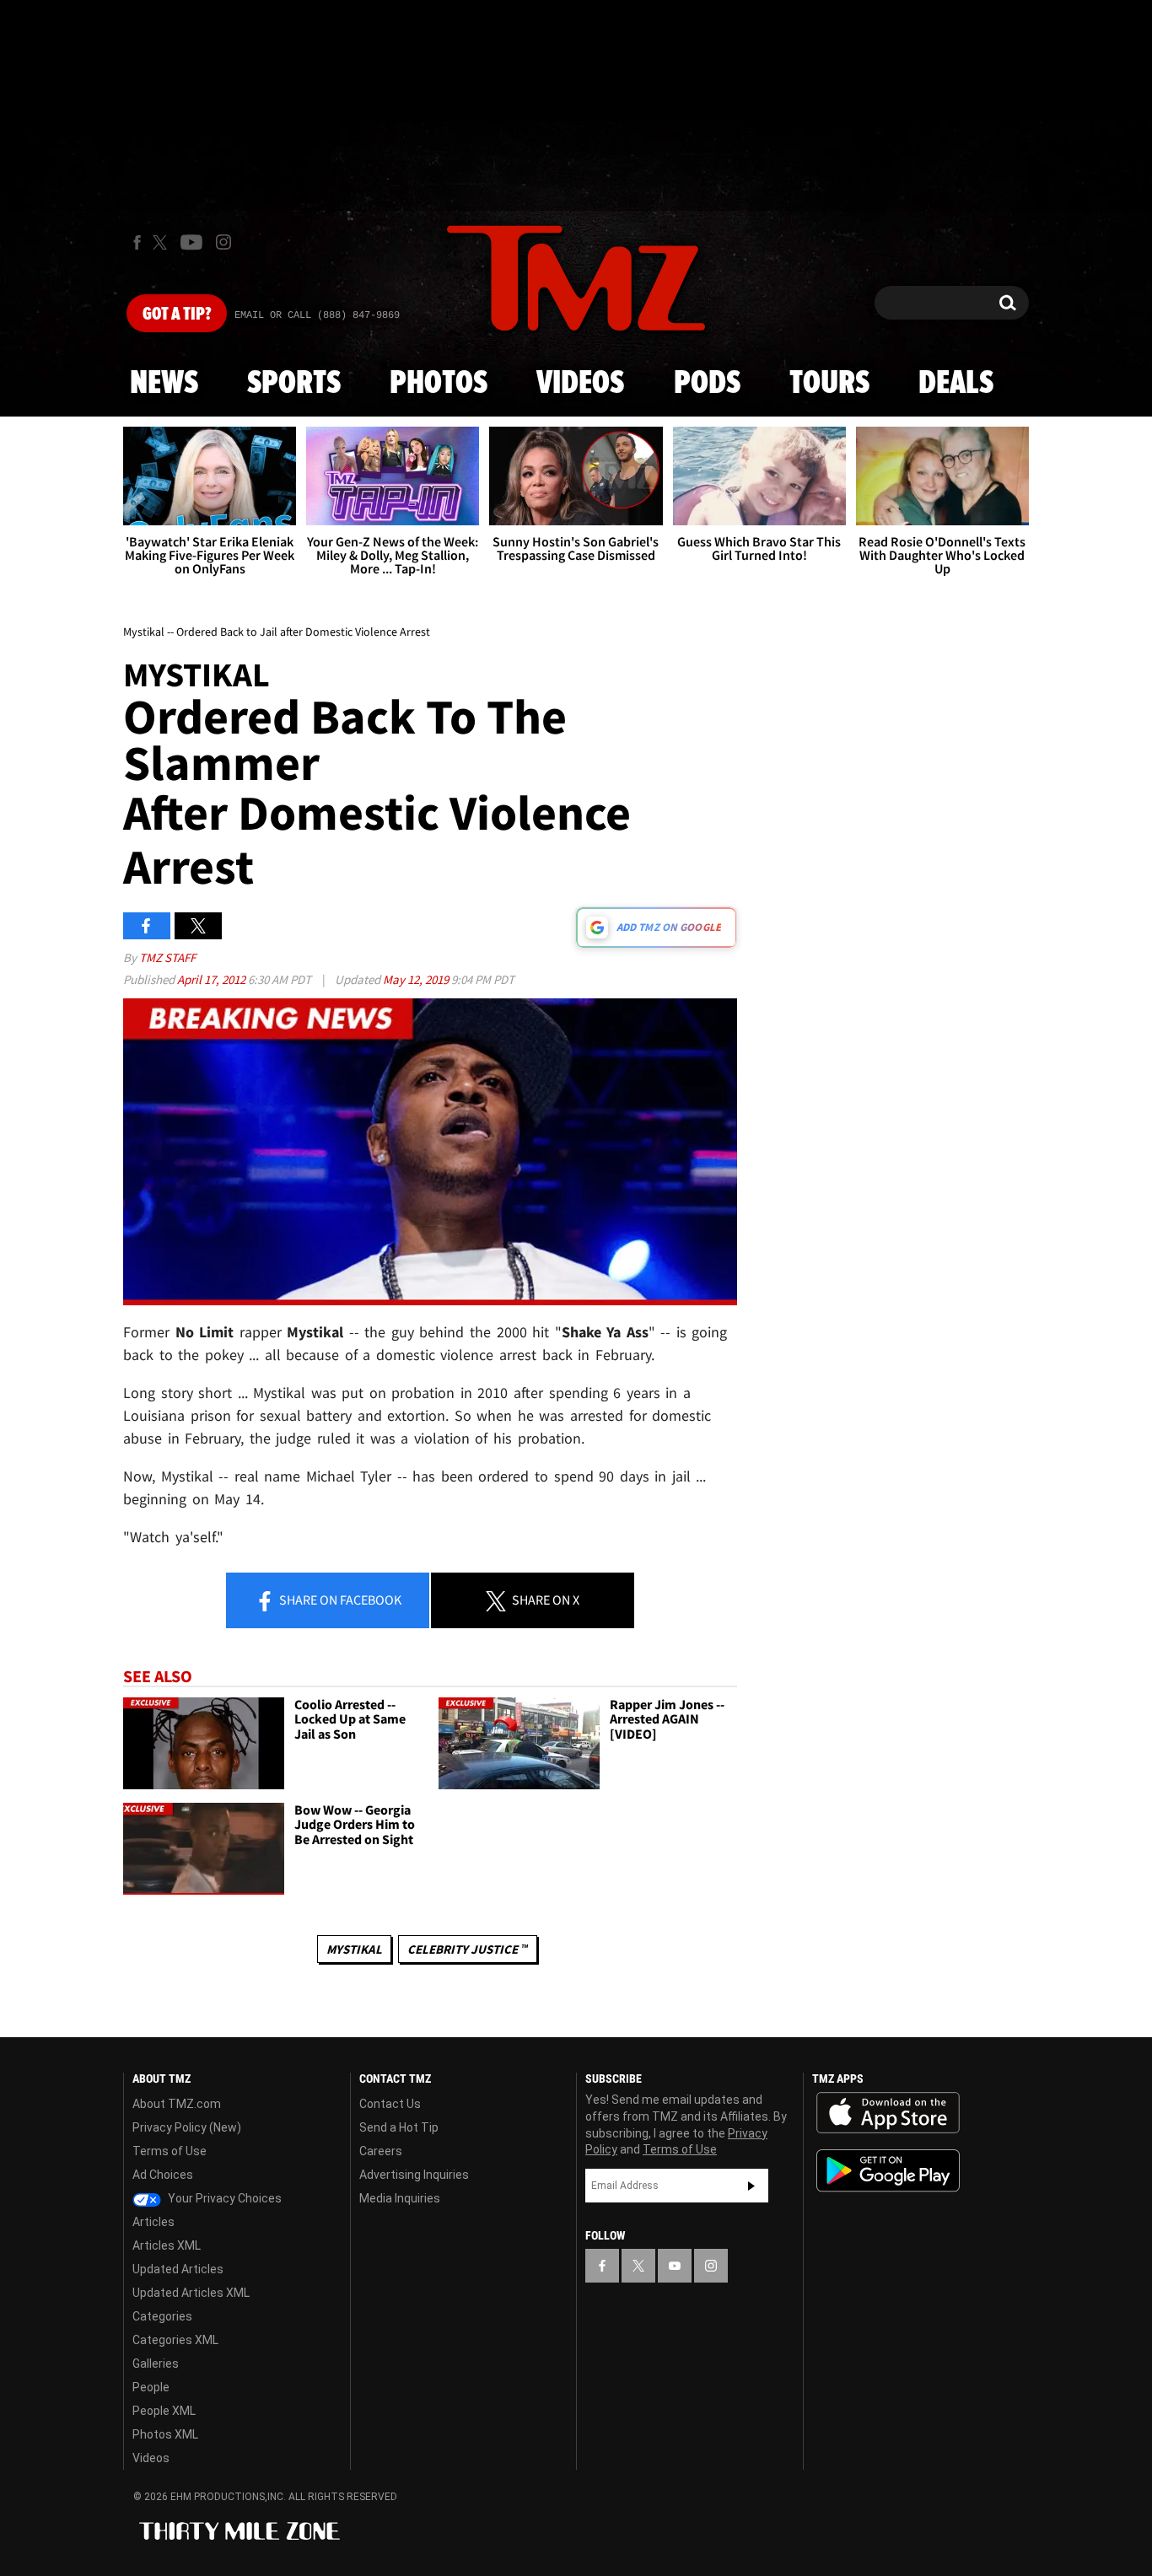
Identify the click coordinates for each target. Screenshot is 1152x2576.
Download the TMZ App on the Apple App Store (888, 2113)
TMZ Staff (167, 957)
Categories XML (175, 2340)
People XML (164, 2411)
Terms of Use (170, 2151)
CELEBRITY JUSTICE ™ (468, 1949)
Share (339, 1600)
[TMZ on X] (162, 242)
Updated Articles (178, 2269)
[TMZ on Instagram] (223, 242)
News (164, 384)
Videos (580, 384)
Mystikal (354, 1949)
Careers (381, 2151)
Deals (956, 384)
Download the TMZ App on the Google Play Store (888, 2171)
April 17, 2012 (213, 979)
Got (177, 315)
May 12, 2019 (417, 979)
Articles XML (167, 2245)
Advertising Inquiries (414, 2175)
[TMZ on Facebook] (137, 242)
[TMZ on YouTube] (675, 2266)
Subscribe (751, 2186)
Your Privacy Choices (223, 2198)
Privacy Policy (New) (187, 2127)
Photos (439, 384)
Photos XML (165, 2434)
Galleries (156, 2364)
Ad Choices (163, 2175)
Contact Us (390, 2104)
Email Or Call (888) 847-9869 (317, 315)
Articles (153, 2222)
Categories (162, 2316)
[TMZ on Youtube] (191, 242)
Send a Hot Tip (399, 2127)
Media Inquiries (400, 2198)
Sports (294, 384)
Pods (707, 384)
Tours (829, 384)
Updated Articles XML (191, 2293)
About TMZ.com (177, 2104)
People (151, 2387)
